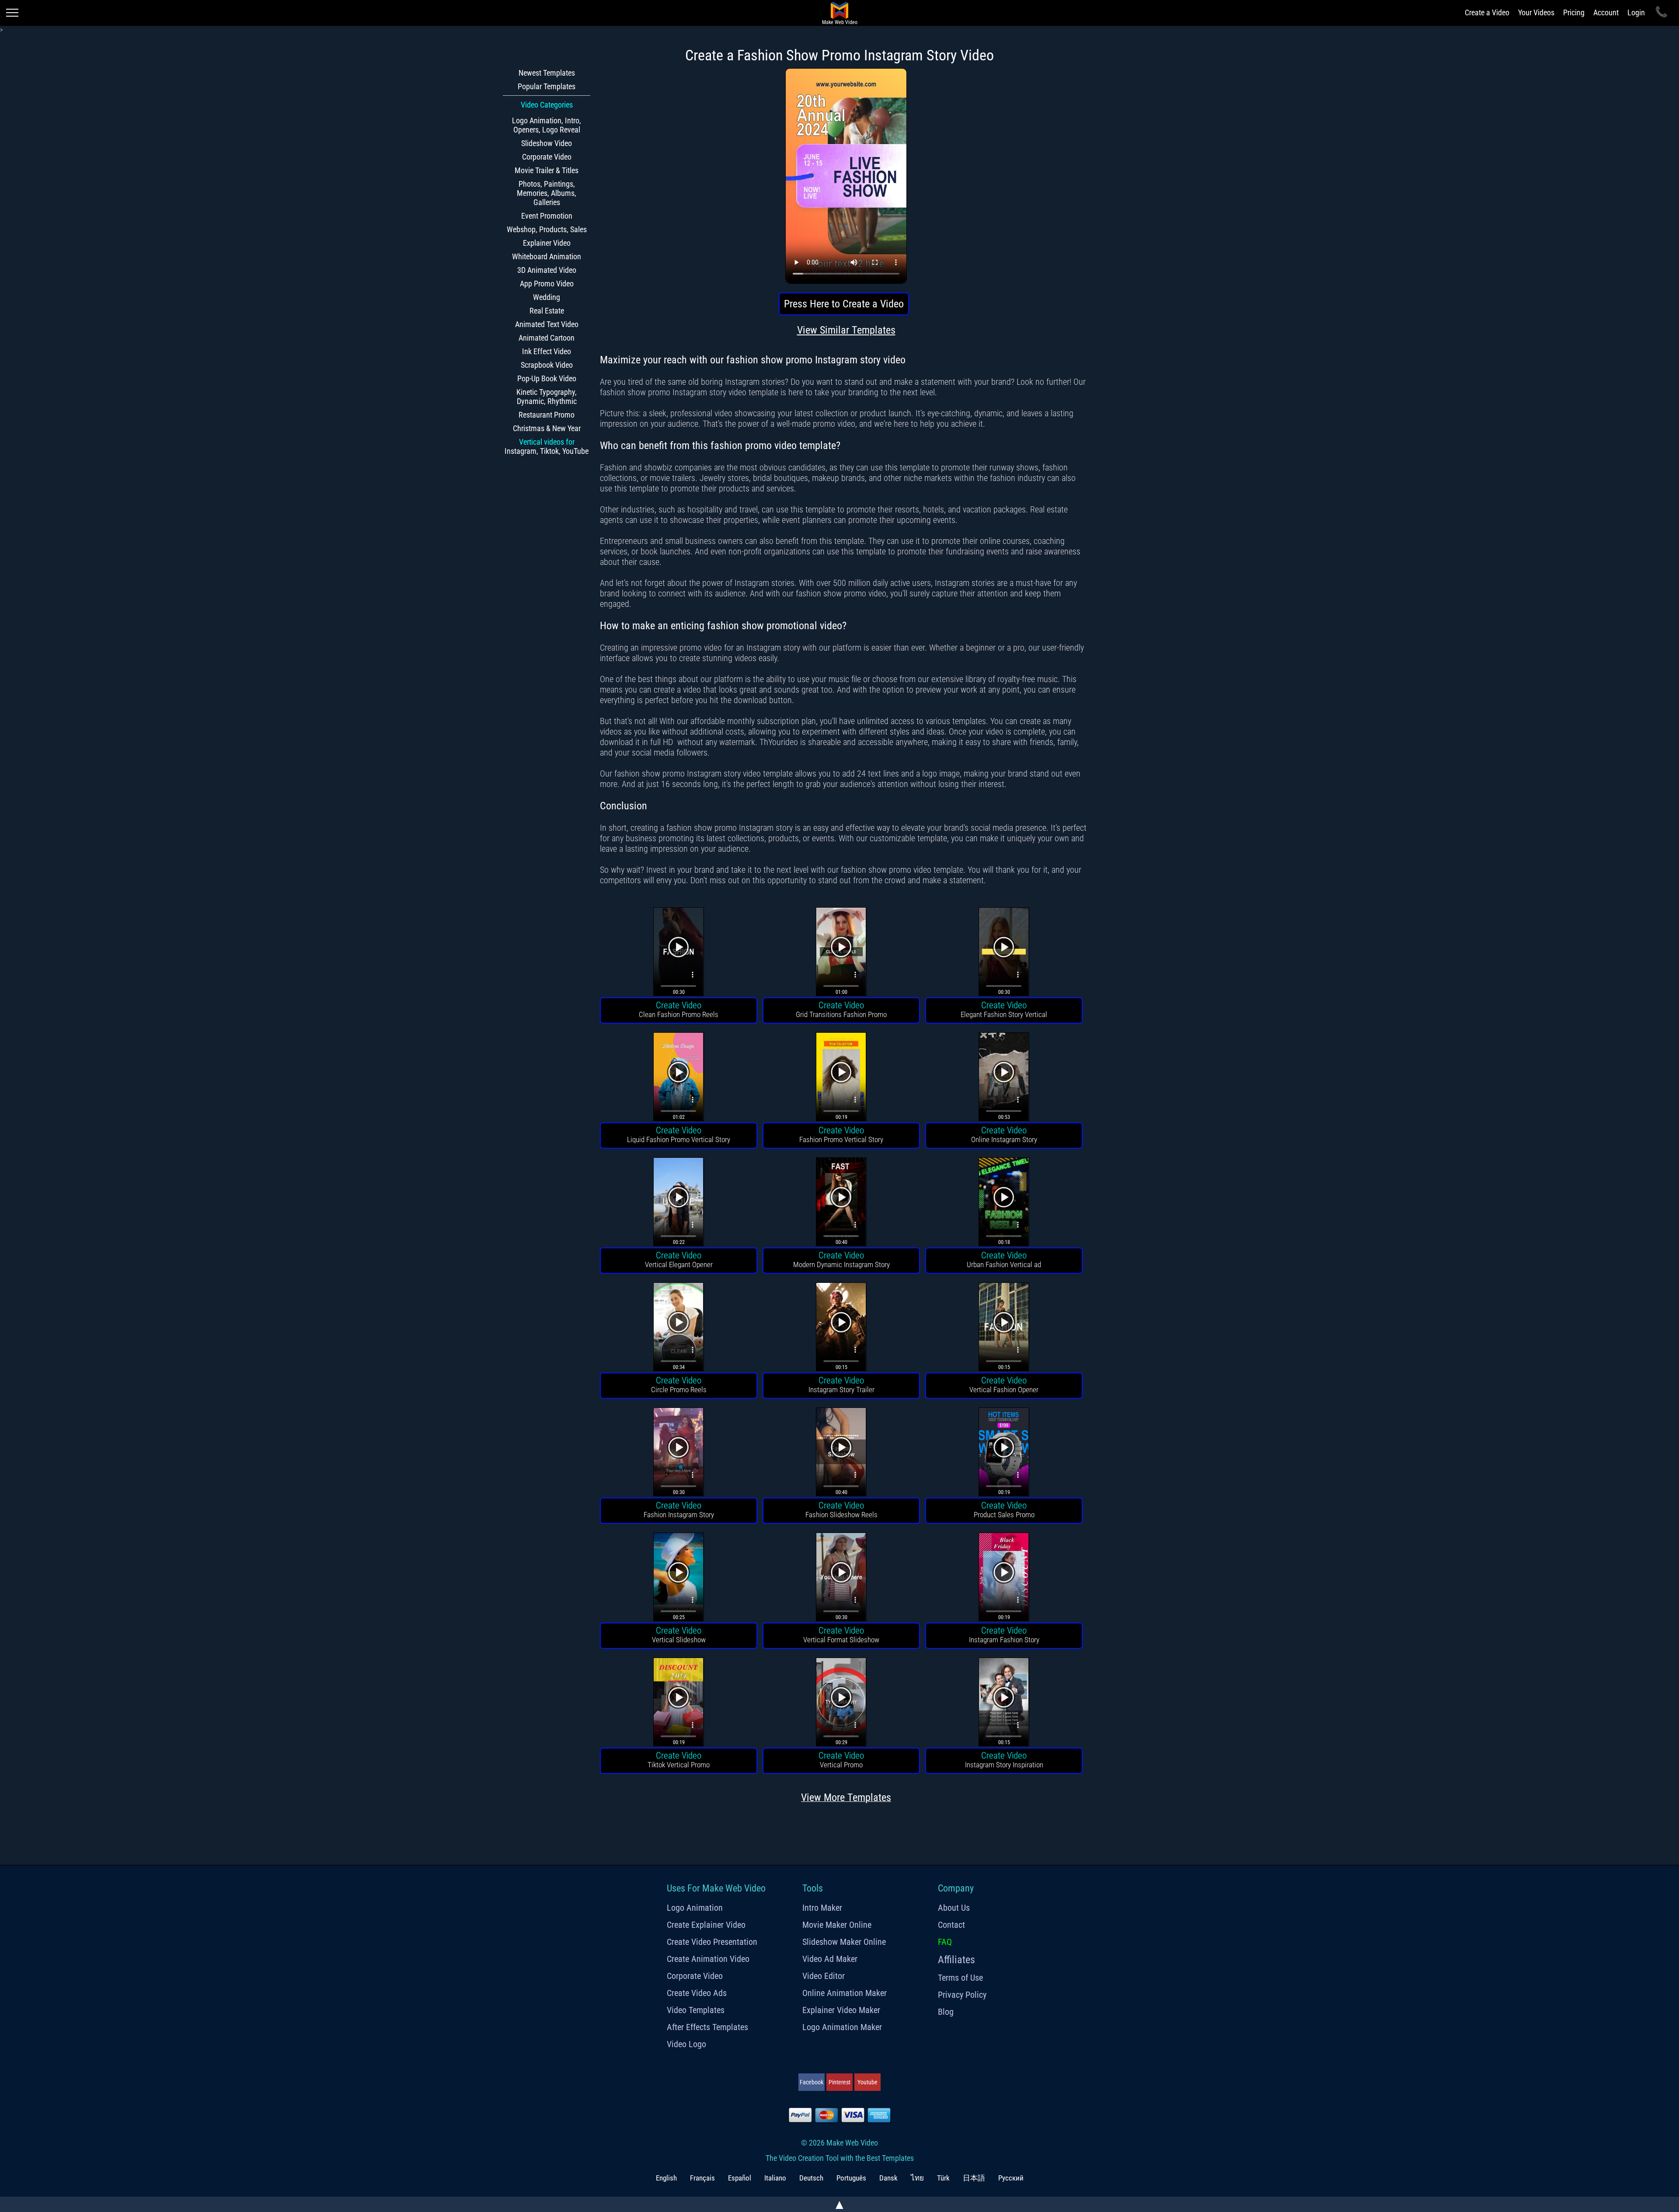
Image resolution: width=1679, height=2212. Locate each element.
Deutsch (811, 2178)
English (666, 2178)
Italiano (775, 2178)
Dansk (888, 2178)
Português (851, 2178)
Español (740, 2178)
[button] (679, 953)
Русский (1011, 2178)
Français (702, 2178)
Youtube (867, 2082)
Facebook (812, 2082)
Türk (943, 2178)
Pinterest (839, 2082)
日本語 (974, 2178)
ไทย (917, 2178)
